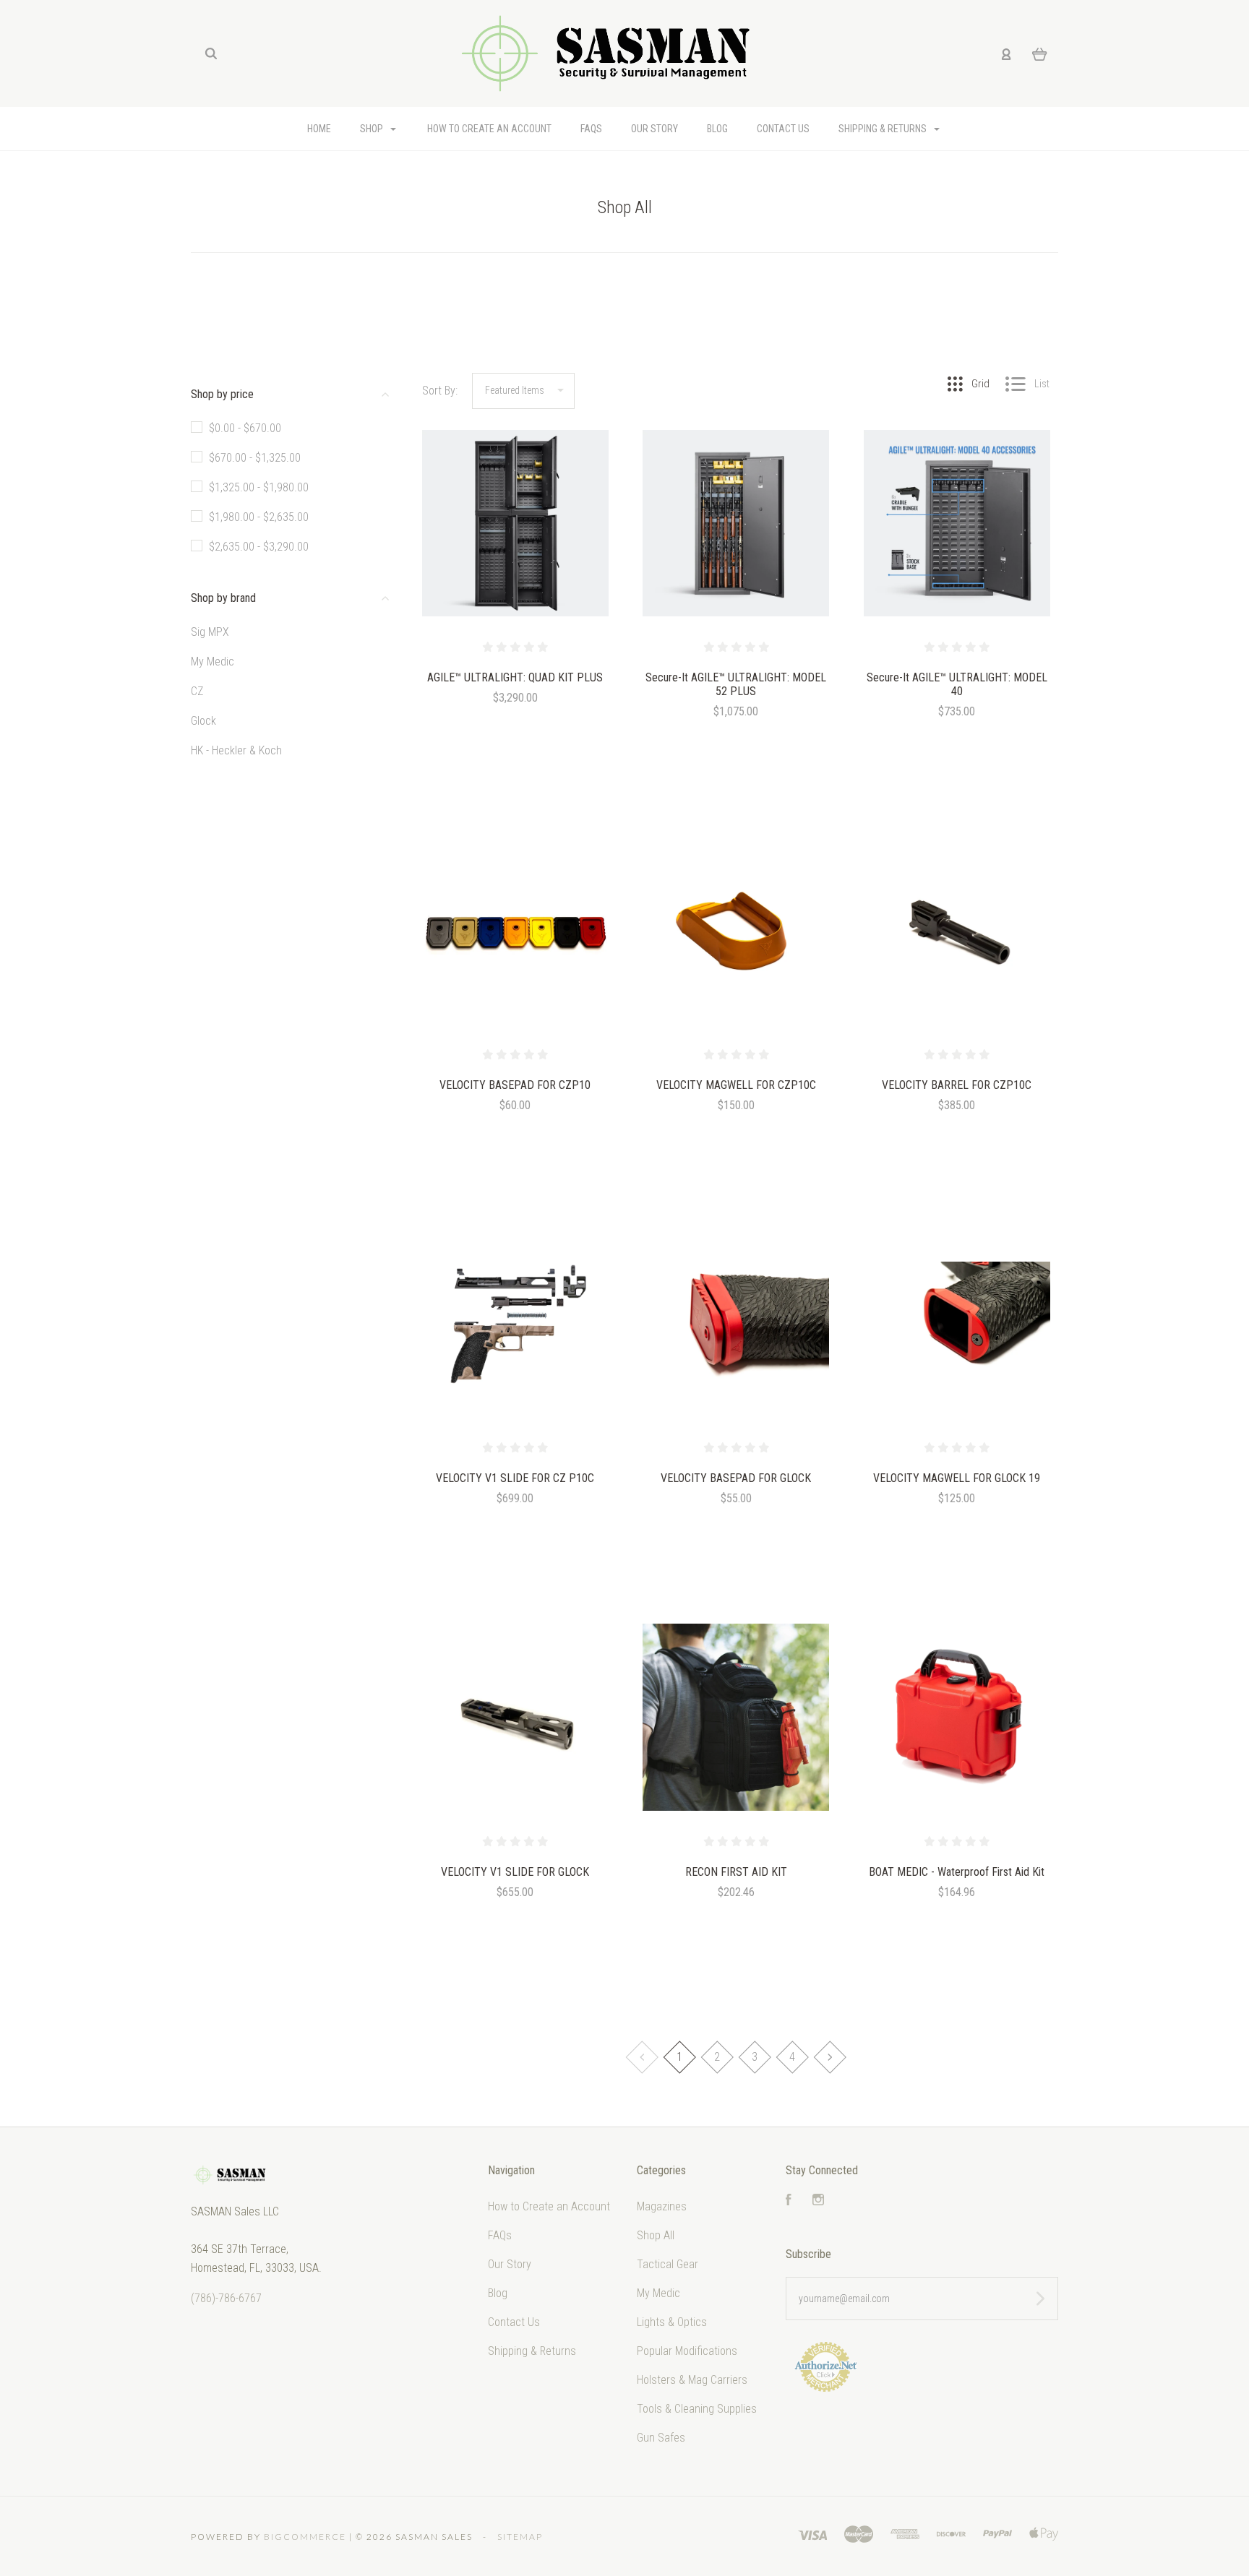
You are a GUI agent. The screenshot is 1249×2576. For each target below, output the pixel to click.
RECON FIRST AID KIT (736, 1872)
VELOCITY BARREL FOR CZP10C (957, 1085)
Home (319, 129)
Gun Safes (661, 2438)
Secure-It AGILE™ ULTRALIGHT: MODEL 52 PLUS (736, 684)
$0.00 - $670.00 (245, 428)
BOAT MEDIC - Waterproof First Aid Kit (957, 1872)
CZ (197, 691)
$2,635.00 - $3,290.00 (259, 547)
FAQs (591, 129)
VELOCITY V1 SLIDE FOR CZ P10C (515, 1478)
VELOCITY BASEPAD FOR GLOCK (736, 1478)
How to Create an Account (489, 129)
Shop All (656, 2235)
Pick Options (515, 1144)
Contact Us (783, 129)
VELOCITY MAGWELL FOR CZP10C (736, 1085)
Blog (717, 129)
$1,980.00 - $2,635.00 (259, 517)
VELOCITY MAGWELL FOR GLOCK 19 (957, 1478)
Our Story (654, 129)
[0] (1040, 53)
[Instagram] (818, 2201)
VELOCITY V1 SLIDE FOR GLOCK (515, 1872)
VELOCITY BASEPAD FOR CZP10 (515, 1085)
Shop (373, 129)
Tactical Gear (668, 2264)
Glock (203, 721)
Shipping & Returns (884, 129)
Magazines (662, 2206)
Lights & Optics (672, 2322)
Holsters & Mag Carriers (692, 2380)
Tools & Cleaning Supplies (697, 2409)
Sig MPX (210, 632)
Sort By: (440, 391)
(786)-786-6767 (226, 2298)
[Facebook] (789, 2201)
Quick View (515, 554)
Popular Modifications (687, 2351)
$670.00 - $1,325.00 (255, 458)
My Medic (213, 662)
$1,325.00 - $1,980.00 (259, 487)
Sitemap (520, 2537)
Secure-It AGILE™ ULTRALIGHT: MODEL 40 (957, 684)
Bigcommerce (305, 2537)
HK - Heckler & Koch (236, 750)
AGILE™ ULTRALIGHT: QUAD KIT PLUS (515, 677)
